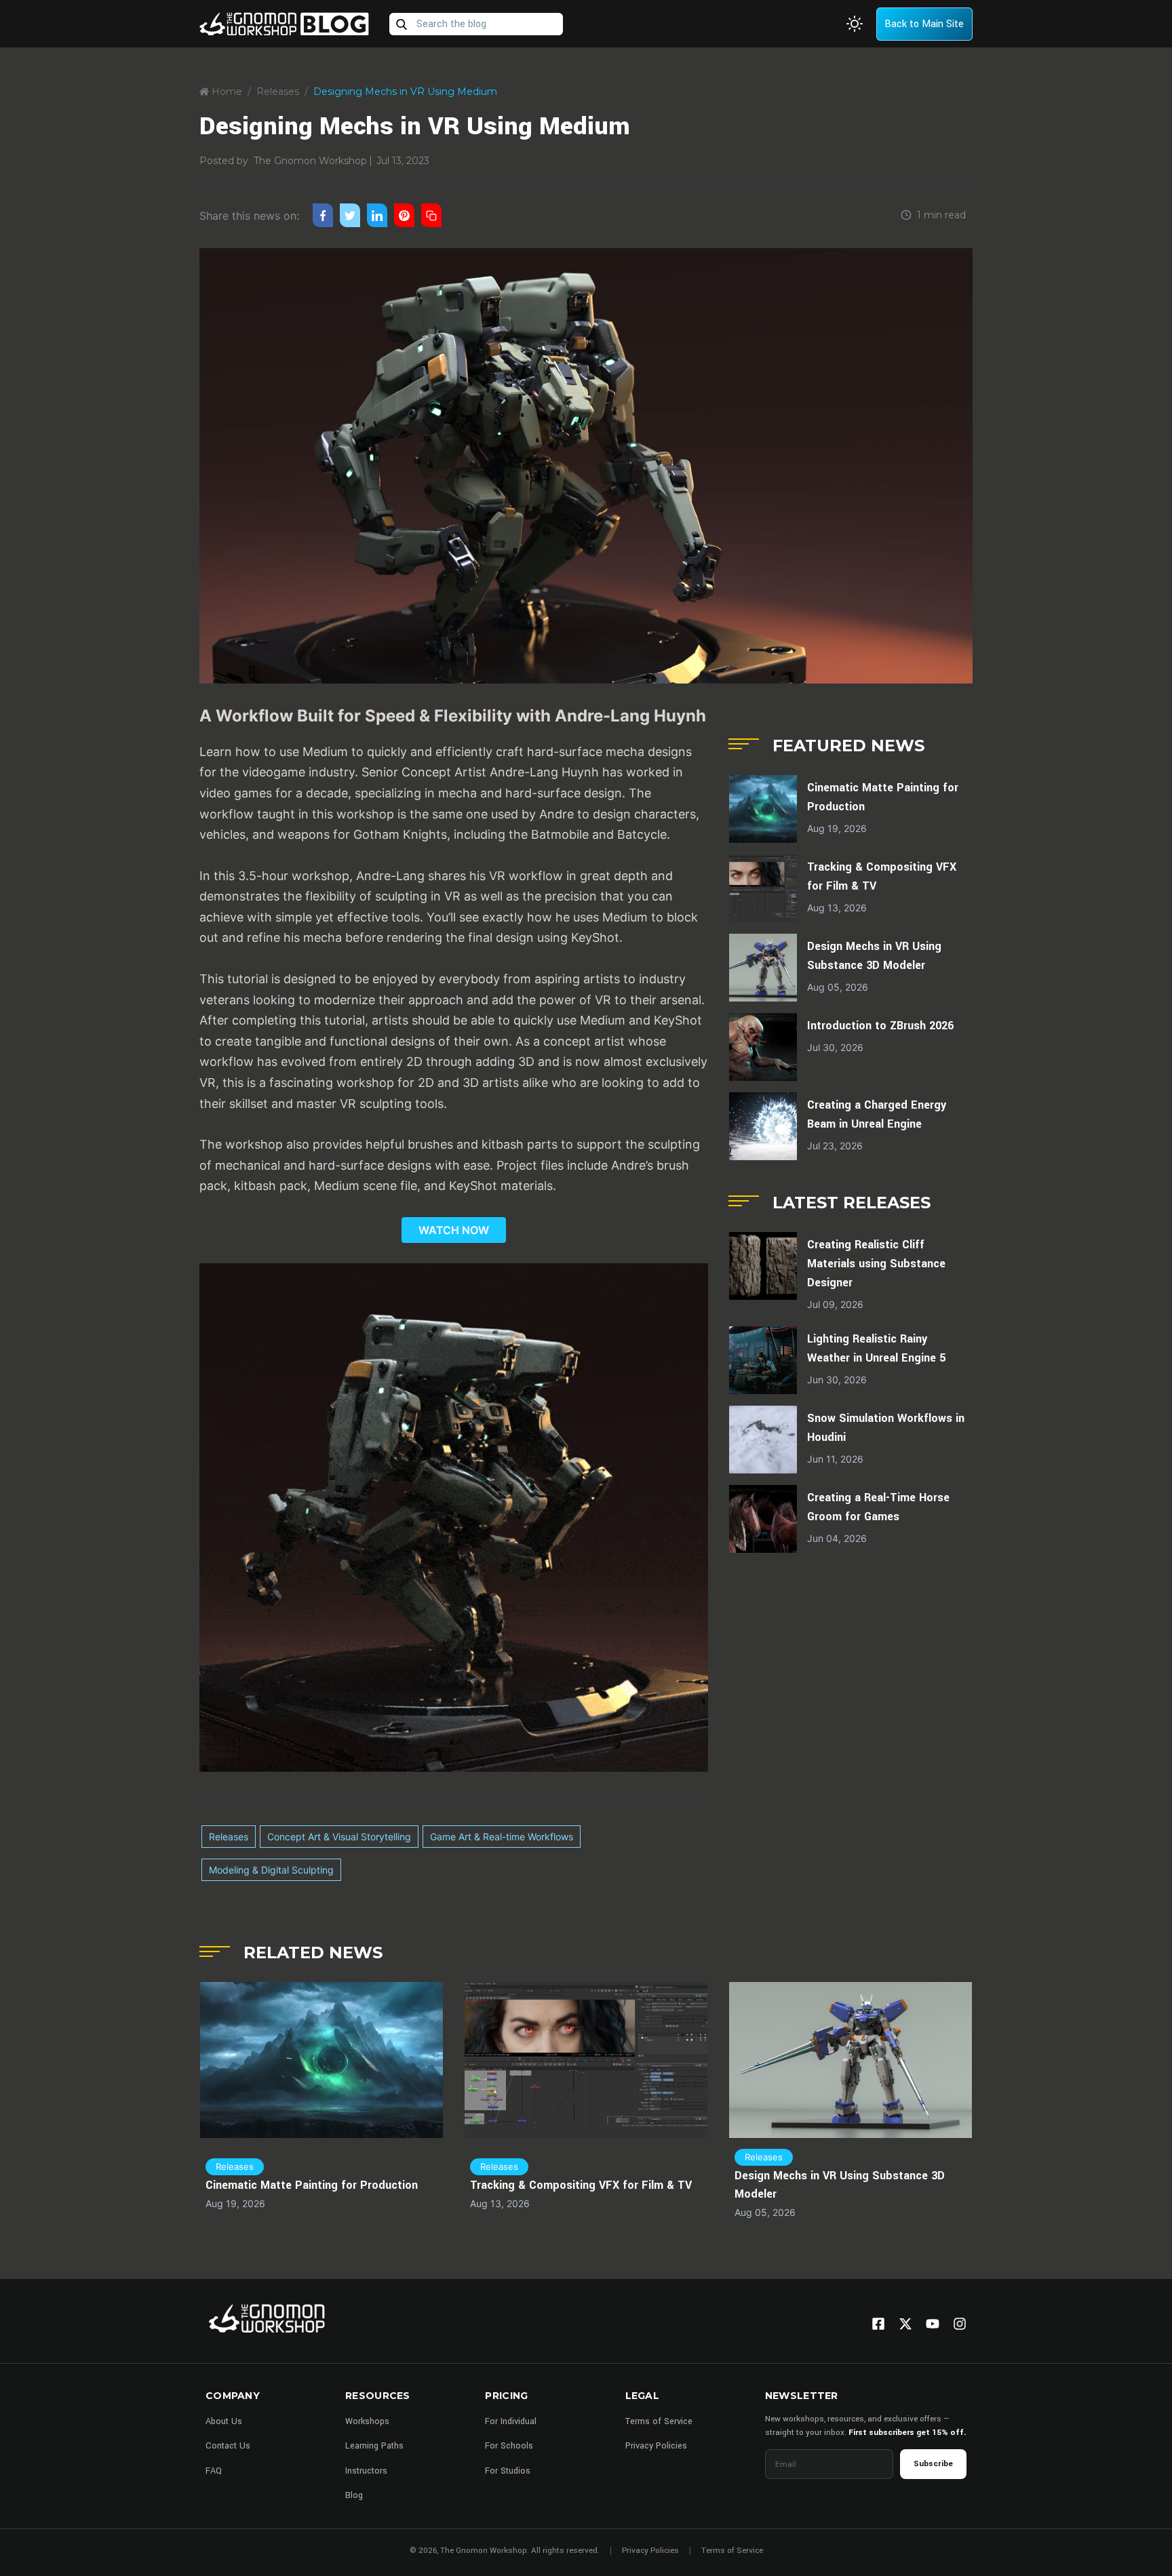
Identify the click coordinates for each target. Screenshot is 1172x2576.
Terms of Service (659, 2421)
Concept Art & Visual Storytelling (339, 1837)
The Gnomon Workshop (310, 161)
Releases (278, 92)
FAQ (214, 2471)
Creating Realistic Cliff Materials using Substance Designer (876, 1264)
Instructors (366, 2471)
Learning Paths (374, 2446)
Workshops (367, 2421)
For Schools (509, 2446)
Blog (354, 2495)
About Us (224, 2421)
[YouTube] (933, 2324)
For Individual (511, 2421)
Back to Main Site (924, 24)
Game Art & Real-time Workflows (502, 1837)
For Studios (508, 2471)
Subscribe (933, 2464)
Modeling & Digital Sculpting (271, 1870)
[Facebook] (878, 2324)
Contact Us (228, 2446)
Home (226, 92)
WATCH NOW (454, 1230)
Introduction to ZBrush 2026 (880, 1026)
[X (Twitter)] (905, 2324)
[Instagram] (960, 2324)
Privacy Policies (656, 2446)
